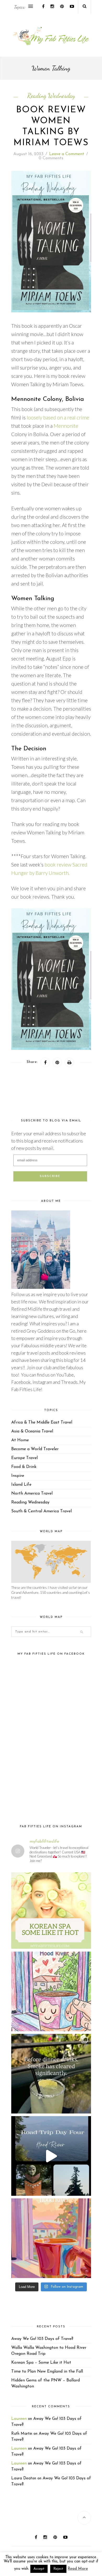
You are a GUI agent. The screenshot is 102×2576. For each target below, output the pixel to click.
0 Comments (51, 158)
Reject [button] (58, 2569)
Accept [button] (39, 2569)
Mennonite (66, 426)
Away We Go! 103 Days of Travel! (42, 2339)
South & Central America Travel (41, 1511)
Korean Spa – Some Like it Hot (41, 2363)
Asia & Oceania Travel (32, 1431)
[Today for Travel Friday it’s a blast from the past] (51, 1909)
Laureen (19, 2419)
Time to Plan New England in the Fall (47, 2372)
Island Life (21, 1485)
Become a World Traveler (35, 1449)
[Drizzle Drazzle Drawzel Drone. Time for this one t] (51, 1991)
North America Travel (32, 1494)
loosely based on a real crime (57, 417)
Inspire (18, 1476)
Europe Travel (24, 1458)
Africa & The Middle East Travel (42, 1422)
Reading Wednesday (51, 96)
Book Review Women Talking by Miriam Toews (51, 127)
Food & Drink (24, 1467)
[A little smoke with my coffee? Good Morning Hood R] (51, 2238)
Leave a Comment (67, 154)
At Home (20, 1440)
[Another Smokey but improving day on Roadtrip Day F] (51, 2156)
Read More (78, 2569)
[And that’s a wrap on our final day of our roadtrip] (51, 2074)
